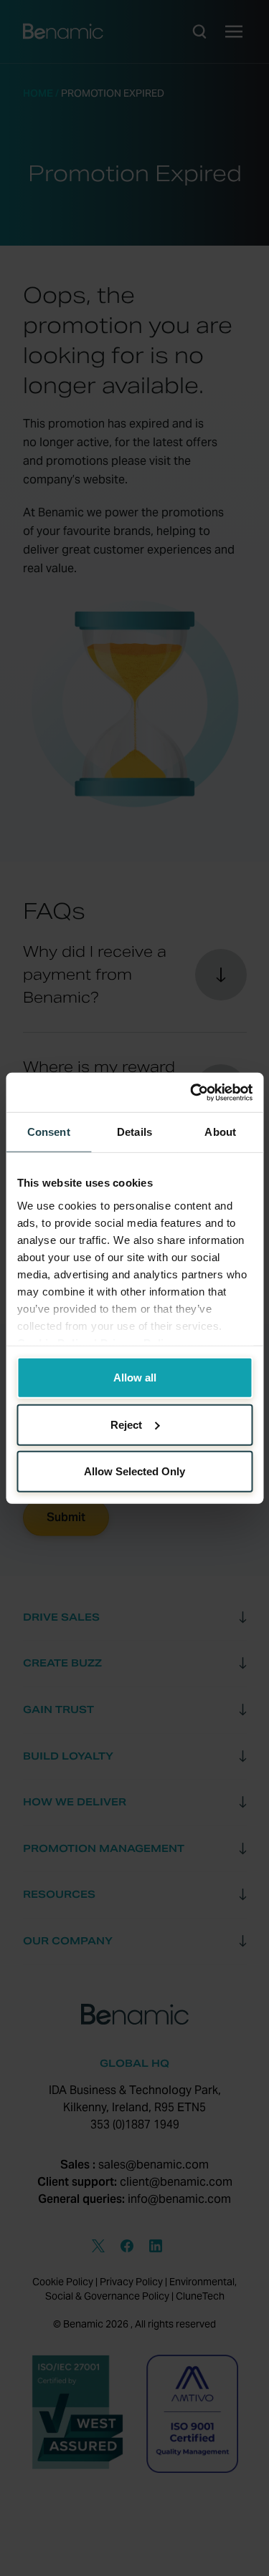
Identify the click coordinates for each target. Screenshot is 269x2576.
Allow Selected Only (134, 1471)
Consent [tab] (49, 1132)
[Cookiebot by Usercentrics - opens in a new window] (192, 1092)
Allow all (135, 1378)
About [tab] (220, 1132)
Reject (126, 1424)
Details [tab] (134, 1132)
